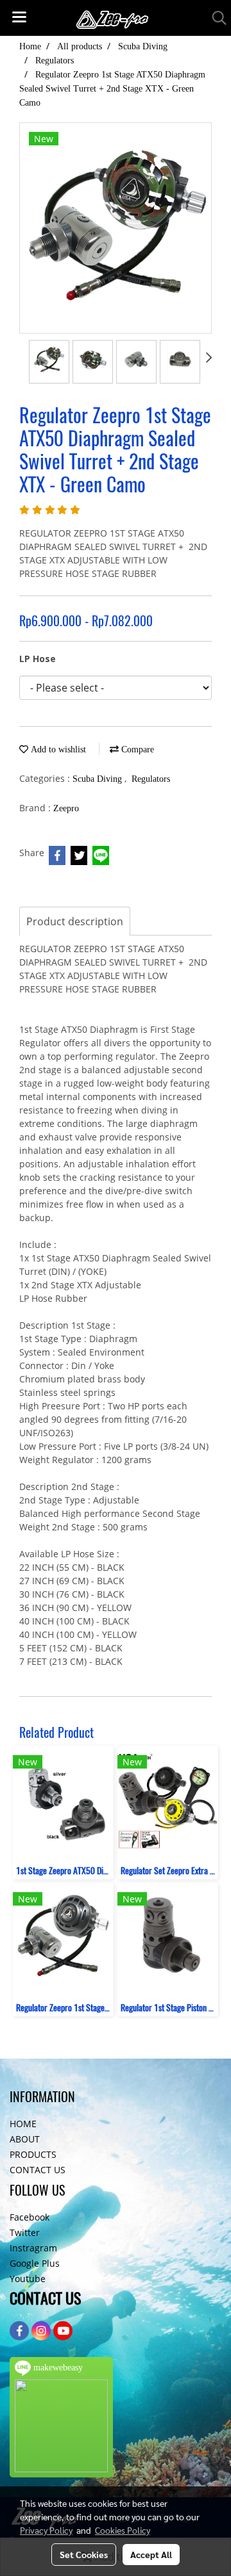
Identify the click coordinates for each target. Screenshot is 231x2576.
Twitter (25, 2232)
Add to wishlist (57, 749)
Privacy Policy (46, 2530)
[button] (215, 18)
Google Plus (35, 2263)
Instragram (33, 2248)
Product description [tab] (75, 921)
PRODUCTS (33, 2154)
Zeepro (66, 808)
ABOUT (25, 2139)
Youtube (28, 2279)
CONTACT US (38, 2170)
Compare (136, 749)
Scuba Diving (98, 779)
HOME (23, 2124)
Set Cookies (84, 2554)
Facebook (30, 2217)
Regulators (151, 779)
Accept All (151, 2554)
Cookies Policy (123, 2530)
